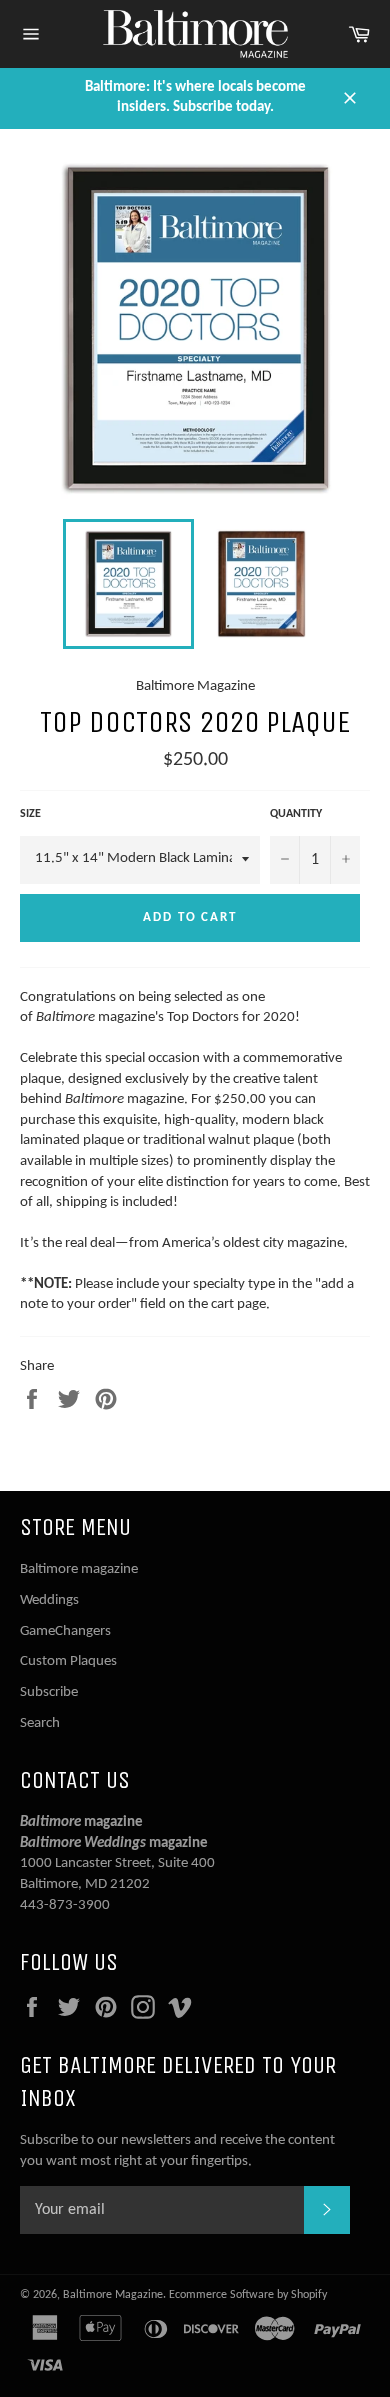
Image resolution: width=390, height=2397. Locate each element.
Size (30, 814)
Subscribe (49, 1692)
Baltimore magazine (79, 1569)
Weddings (49, 1600)
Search (40, 1723)
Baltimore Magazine (113, 2295)
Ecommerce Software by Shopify (248, 2295)
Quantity (296, 814)
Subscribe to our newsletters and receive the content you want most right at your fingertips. (177, 2151)
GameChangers (65, 1631)
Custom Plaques (68, 1661)
